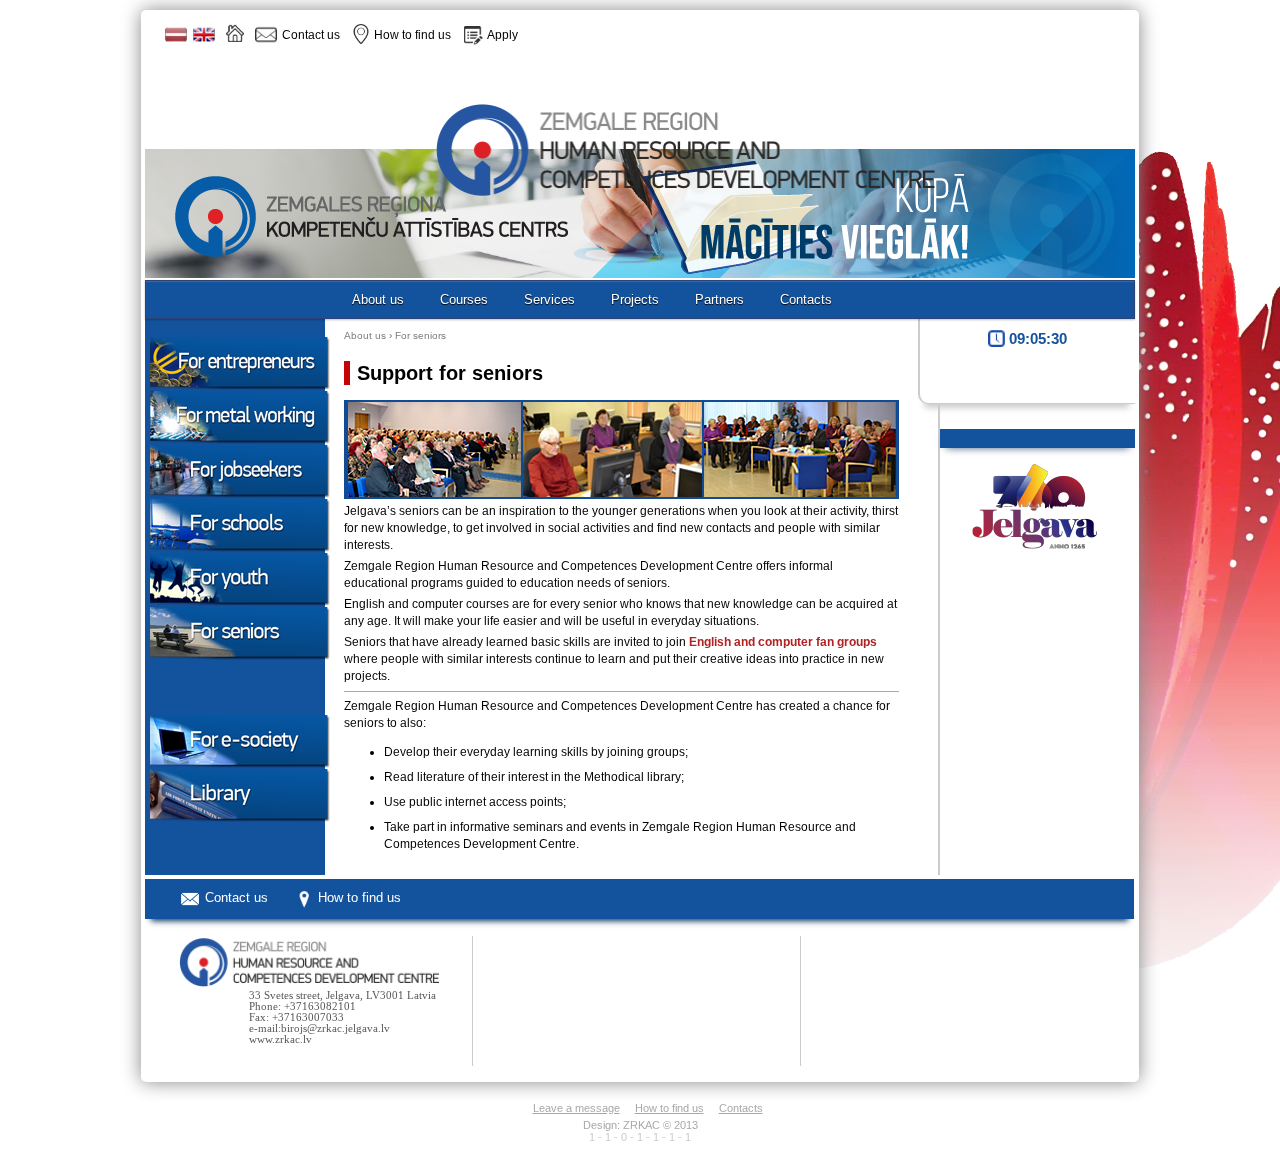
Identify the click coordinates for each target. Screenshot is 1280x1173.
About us (365, 335)
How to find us (359, 897)
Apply (502, 35)
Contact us (236, 897)
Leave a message (576, 1108)
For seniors (420, 335)
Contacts (741, 1108)
